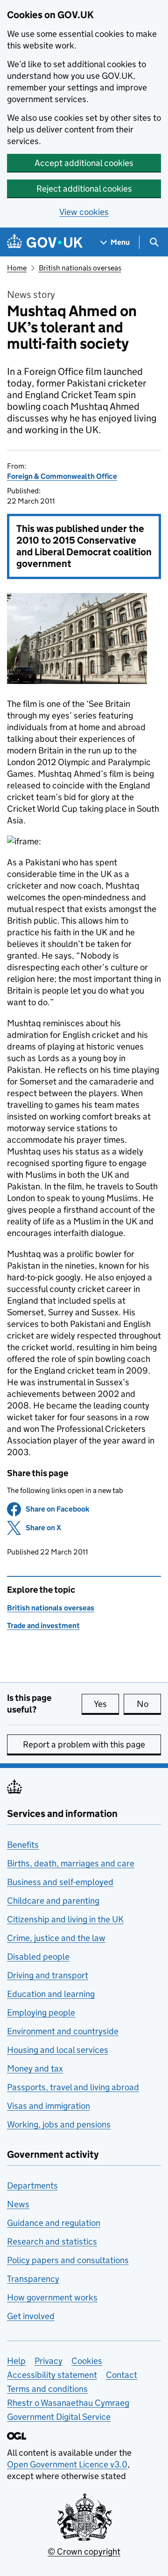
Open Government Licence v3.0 (67, 2464)
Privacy (49, 2361)
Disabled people (38, 1957)
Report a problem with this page (84, 1744)
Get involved (31, 2316)
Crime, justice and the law (56, 1938)
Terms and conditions (47, 2389)
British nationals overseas (80, 268)
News (18, 2204)
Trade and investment (43, 1626)
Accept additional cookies (84, 163)
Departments (32, 2186)
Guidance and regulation (54, 2223)
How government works (52, 2297)
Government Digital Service (59, 2417)
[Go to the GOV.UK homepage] (45, 242)
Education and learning (51, 1994)
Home (17, 268)
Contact (122, 2375)
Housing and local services (58, 2050)
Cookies (87, 2361)
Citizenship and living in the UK (65, 1919)
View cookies (84, 212)
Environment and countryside (63, 2031)
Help (16, 2361)
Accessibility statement (52, 2375)
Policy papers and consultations (68, 2260)
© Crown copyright (84, 2552)
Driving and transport (48, 1975)
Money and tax (35, 2068)
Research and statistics (52, 2241)
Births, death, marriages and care (71, 1863)
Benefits (23, 1845)
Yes (106, 1704)
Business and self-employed (60, 1882)
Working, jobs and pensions (59, 2124)
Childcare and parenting (53, 1901)
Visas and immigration (49, 2106)
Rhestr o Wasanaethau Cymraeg (68, 2403)
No (149, 1704)
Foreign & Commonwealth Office (62, 476)
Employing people (41, 2013)
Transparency (33, 2279)
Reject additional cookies (84, 189)
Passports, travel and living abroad (73, 2087)
